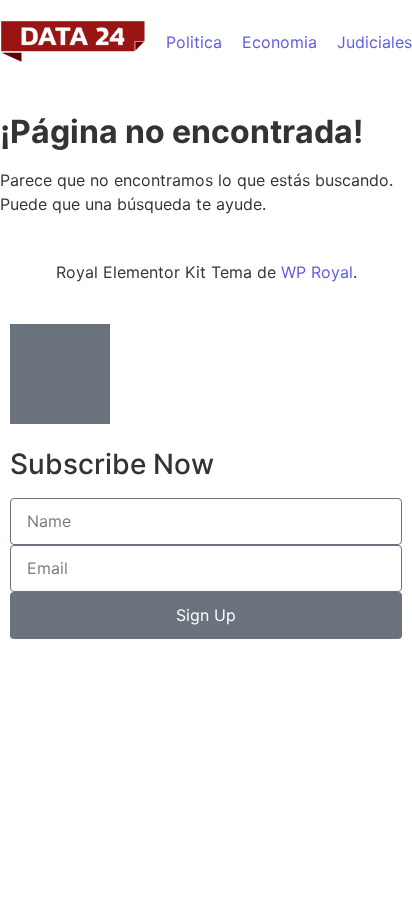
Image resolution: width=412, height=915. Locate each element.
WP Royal (317, 272)
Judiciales (374, 42)
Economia (279, 42)
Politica (194, 42)
